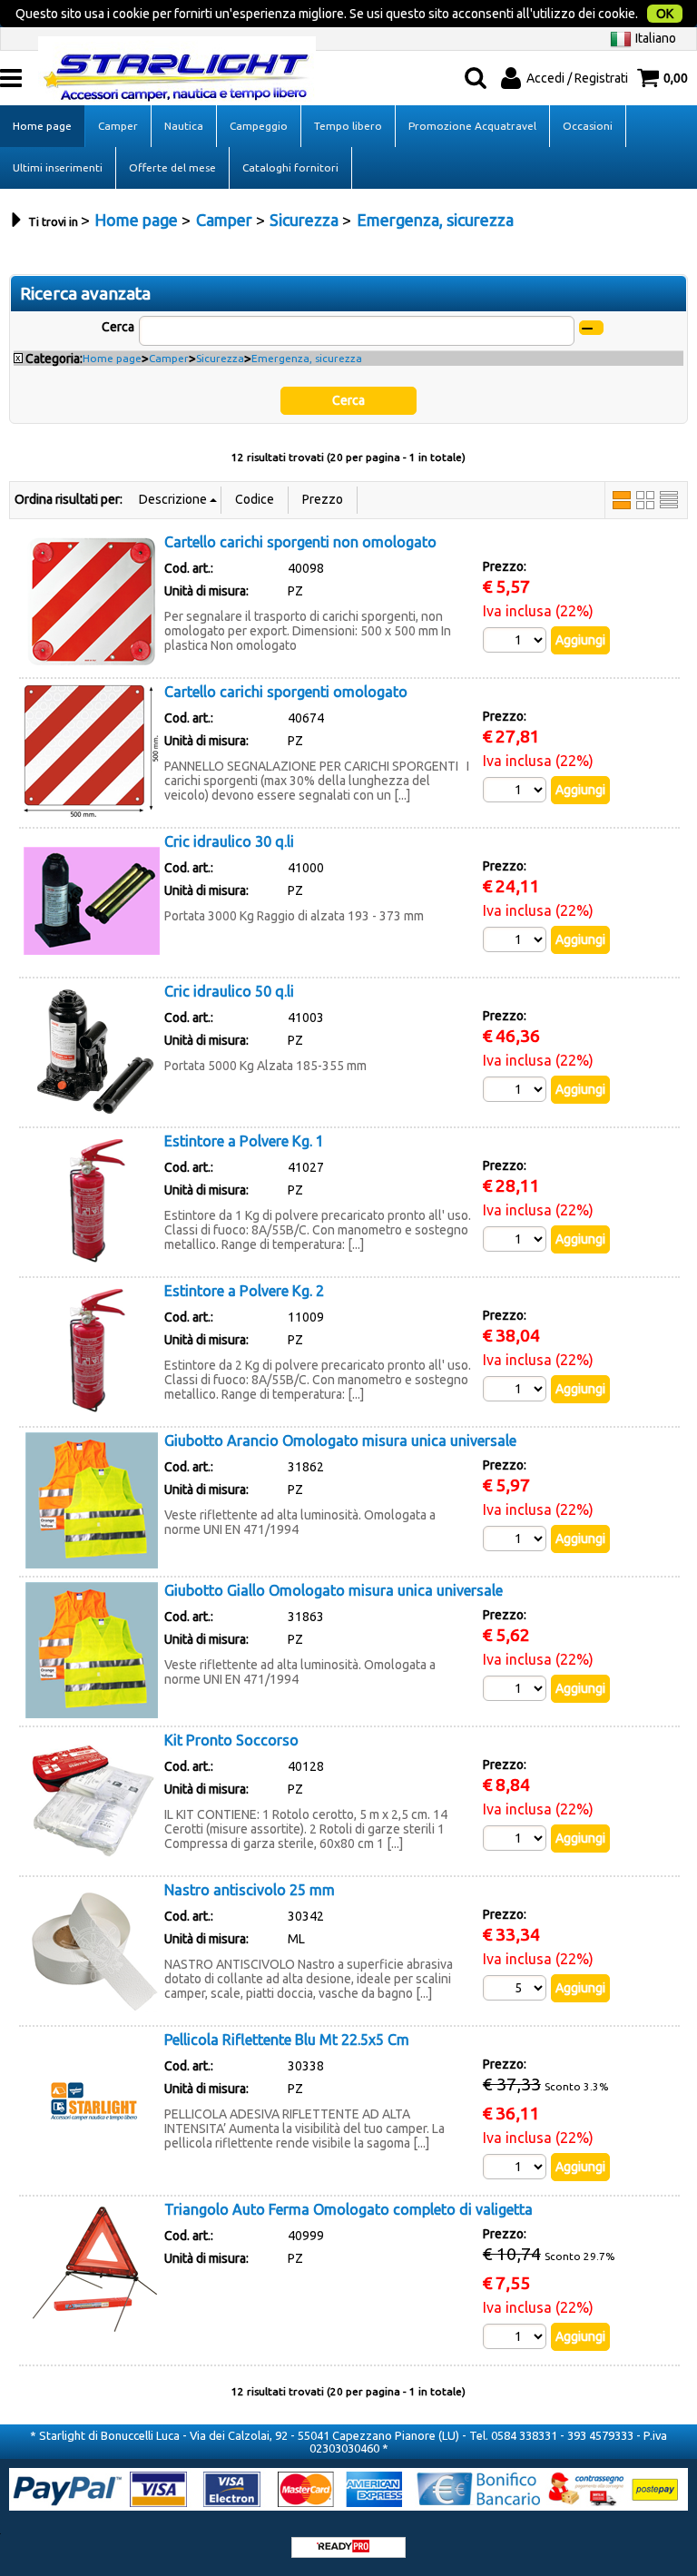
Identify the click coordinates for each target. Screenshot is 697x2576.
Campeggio (259, 126)
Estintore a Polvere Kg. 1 (244, 1141)
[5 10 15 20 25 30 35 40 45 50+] (517, 1988)
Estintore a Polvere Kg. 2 (244, 1291)
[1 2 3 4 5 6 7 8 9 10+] (517, 640)
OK (665, 14)
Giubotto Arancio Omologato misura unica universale (340, 1440)
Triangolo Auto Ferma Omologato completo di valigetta (348, 2209)
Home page (42, 126)
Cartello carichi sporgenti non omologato (300, 542)
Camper (118, 126)
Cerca (118, 327)
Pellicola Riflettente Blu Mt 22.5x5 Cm (287, 2040)
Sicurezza (220, 358)
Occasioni (588, 126)
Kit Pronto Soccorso (231, 1740)
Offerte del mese (172, 167)
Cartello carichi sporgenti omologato (286, 692)
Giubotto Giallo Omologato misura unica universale (334, 1590)
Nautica (184, 126)
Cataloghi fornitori (290, 167)
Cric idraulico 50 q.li (229, 991)
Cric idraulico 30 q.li (229, 841)
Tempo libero (348, 126)
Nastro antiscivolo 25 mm (250, 1890)
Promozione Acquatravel (472, 126)
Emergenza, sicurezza (307, 358)
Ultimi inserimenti (58, 167)
